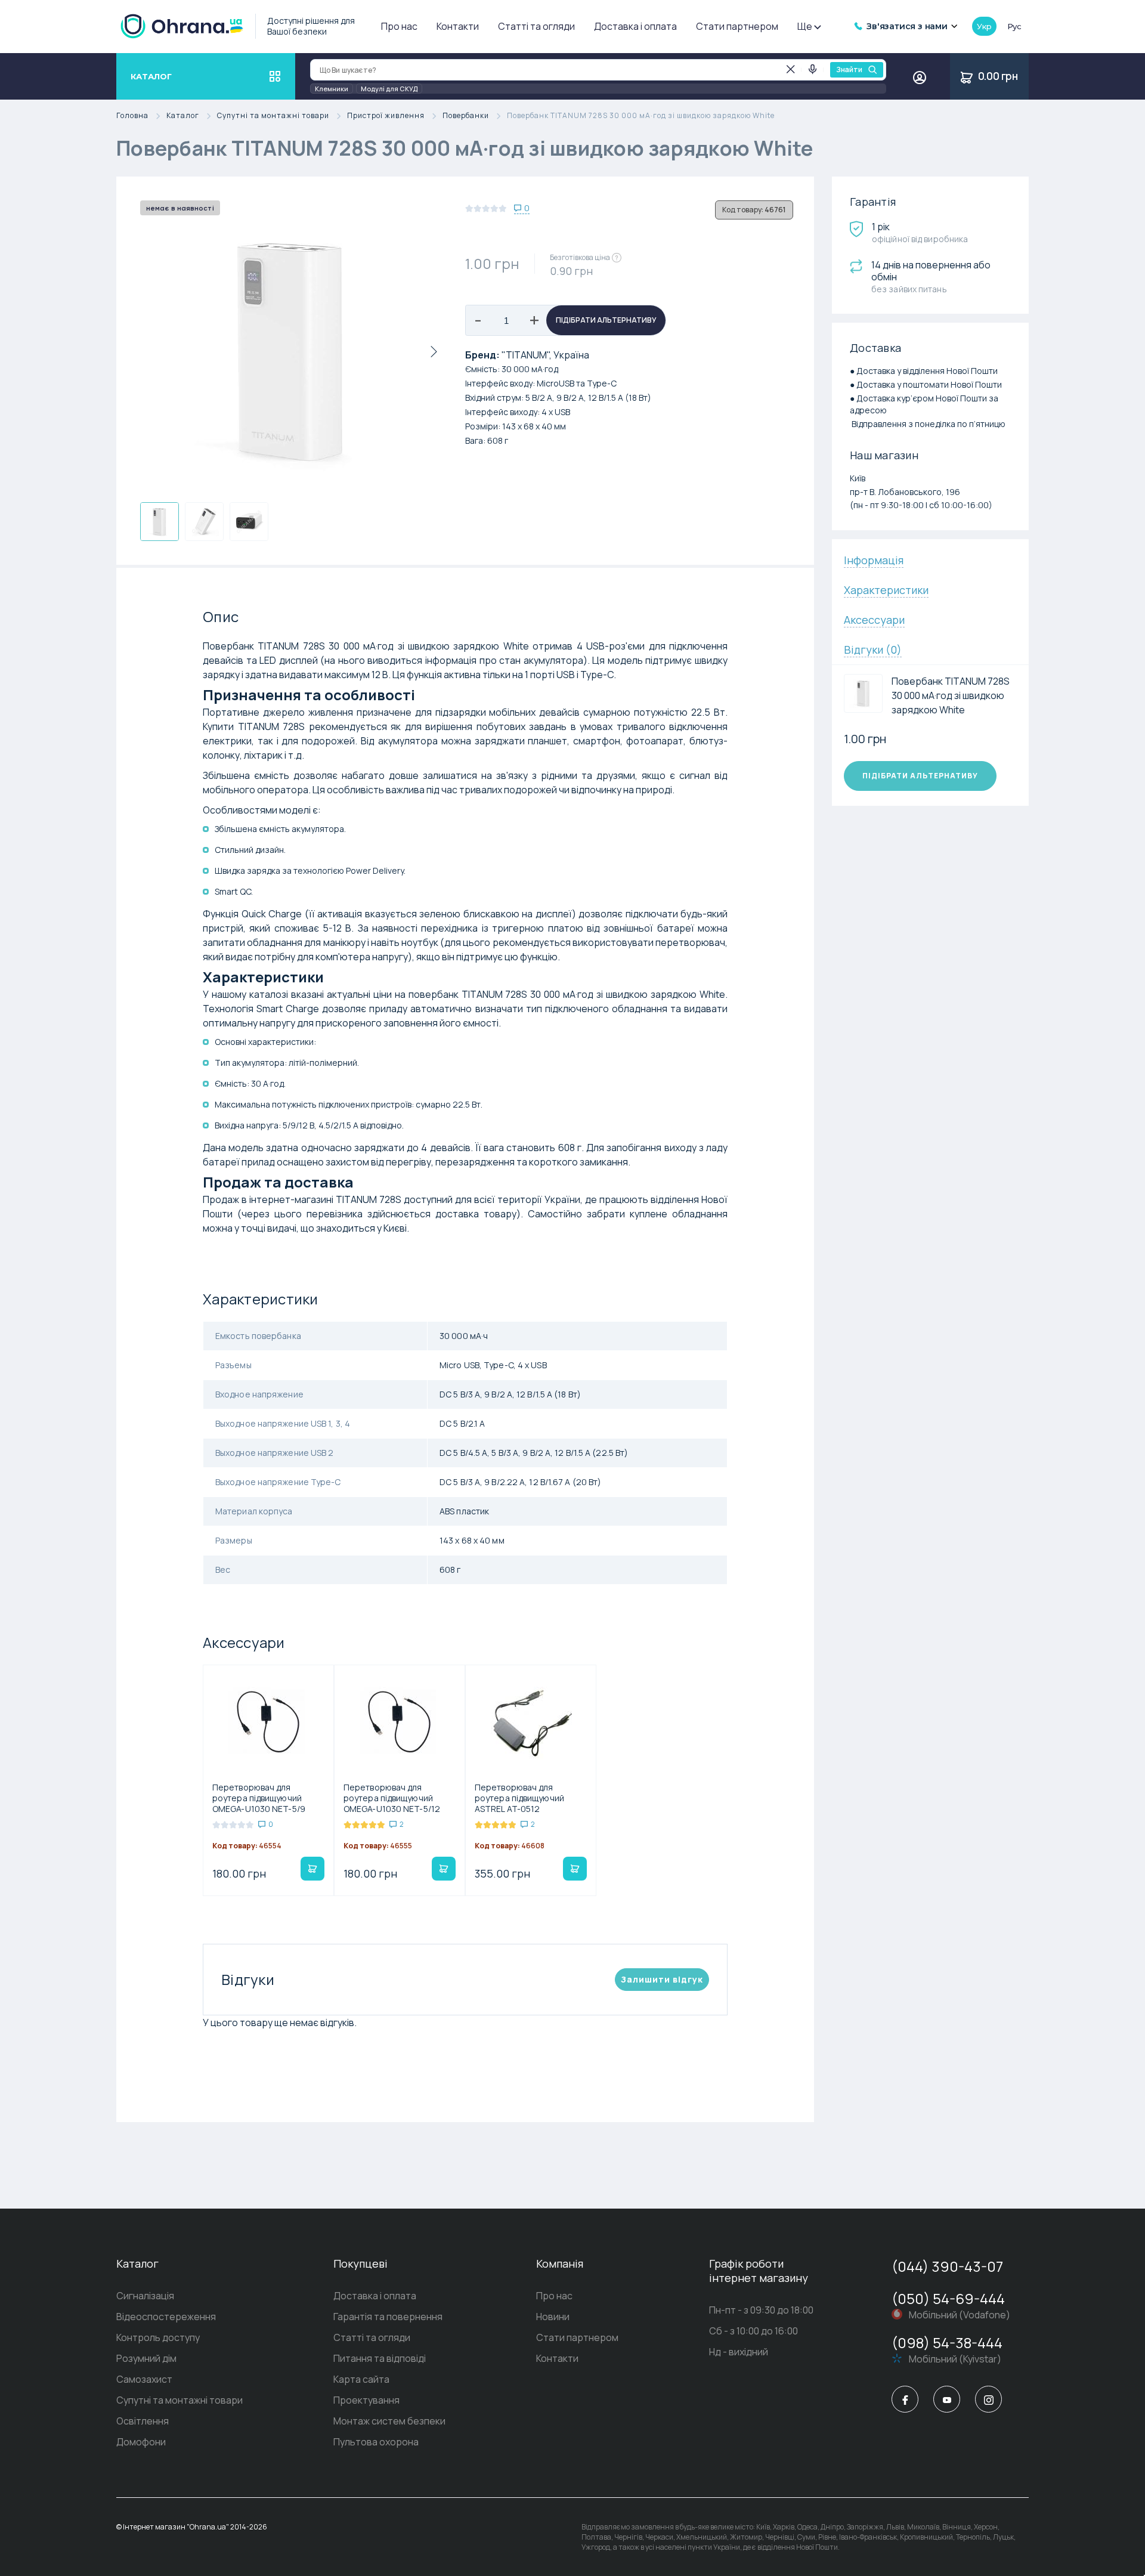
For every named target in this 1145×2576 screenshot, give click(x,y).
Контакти (458, 26)
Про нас (399, 26)
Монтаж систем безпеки (389, 2421)
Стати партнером (737, 26)
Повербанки (466, 116)
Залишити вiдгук (662, 1979)
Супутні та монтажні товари (273, 116)
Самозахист (144, 2379)
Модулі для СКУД (389, 89)
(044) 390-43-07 (947, 2266)
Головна (132, 116)
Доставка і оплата (635, 26)
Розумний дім (146, 2358)
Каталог (183, 116)
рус (1014, 26)
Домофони (141, 2442)
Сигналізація (145, 2296)
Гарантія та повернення (388, 2317)
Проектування (366, 2400)
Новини (553, 2317)
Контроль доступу (158, 2337)
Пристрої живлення (386, 116)
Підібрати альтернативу (606, 320)
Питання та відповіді (380, 2358)
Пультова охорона (376, 2442)
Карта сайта (361, 2379)
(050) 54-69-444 (948, 2298)
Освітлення (143, 2421)
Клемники (332, 89)
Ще (805, 26)
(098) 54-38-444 (947, 2342)
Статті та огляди (536, 26)
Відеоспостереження (166, 2317)
